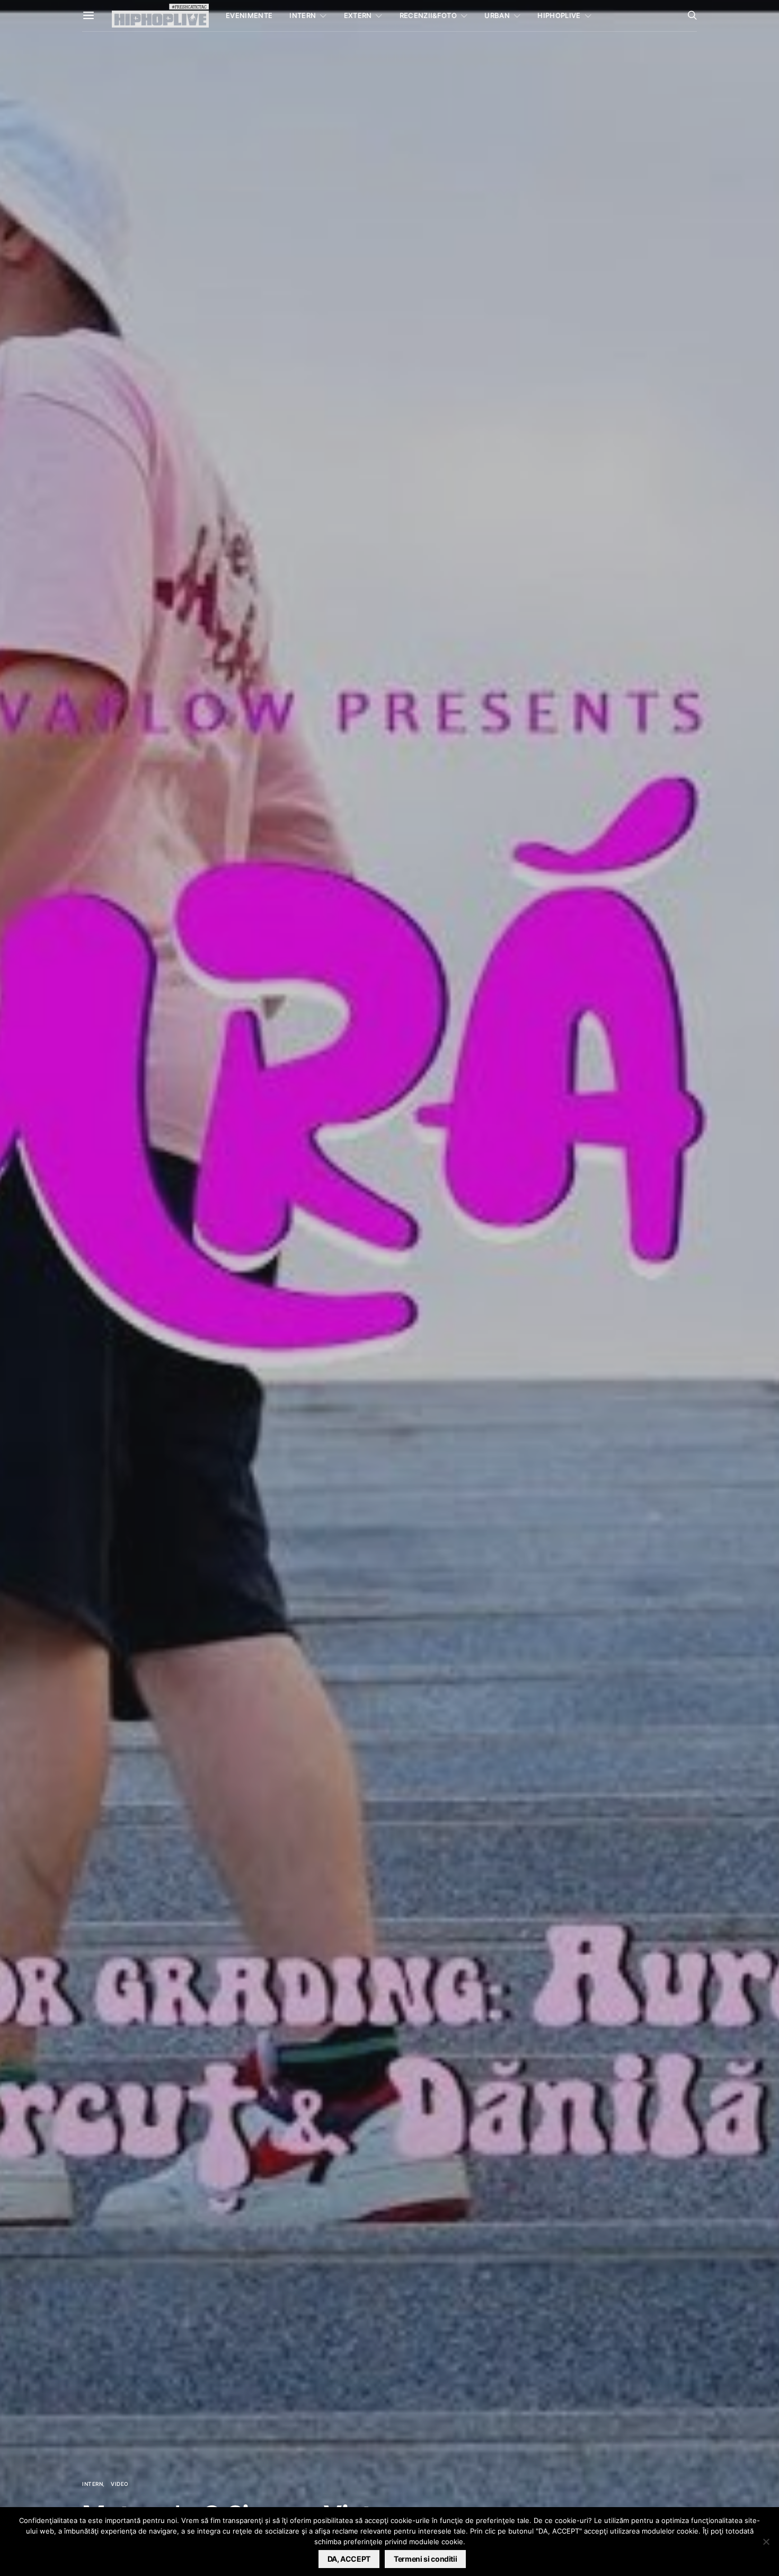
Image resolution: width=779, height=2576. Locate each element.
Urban (497, 15)
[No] (766, 2542)
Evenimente (249, 15)
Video (120, 2484)
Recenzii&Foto (428, 15)
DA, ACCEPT (349, 2559)
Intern (303, 15)
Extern (358, 15)
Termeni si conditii (425, 2559)
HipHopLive (559, 15)
